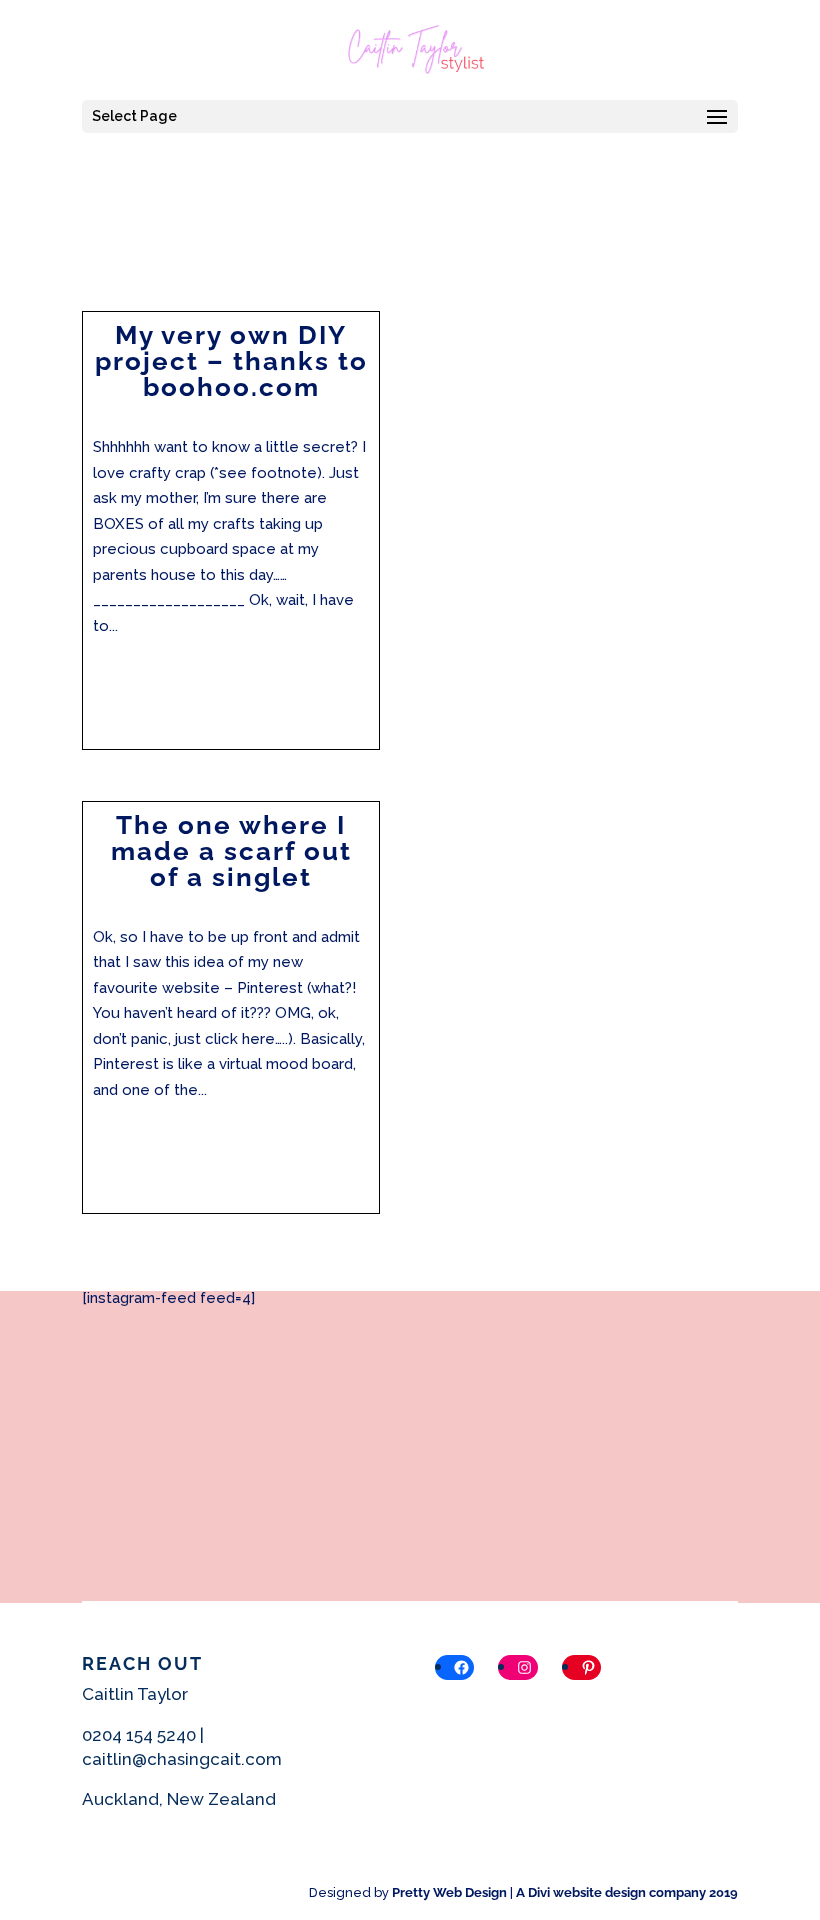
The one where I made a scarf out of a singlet (231, 851)
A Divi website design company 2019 (627, 1892)
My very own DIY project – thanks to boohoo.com (231, 361)
